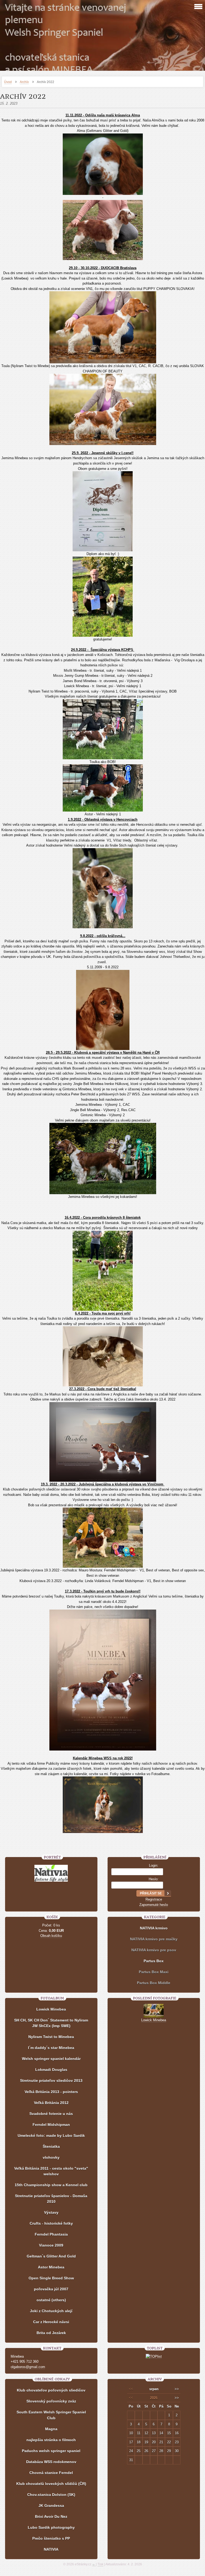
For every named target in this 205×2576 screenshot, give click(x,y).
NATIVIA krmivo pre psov (154, 1950)
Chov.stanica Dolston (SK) (51, 2495)
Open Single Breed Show (51, 2278)
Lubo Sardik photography (51, 2527)
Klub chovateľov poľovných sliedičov (51, 2390)
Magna (51, 2429)
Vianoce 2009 (51, 2245)
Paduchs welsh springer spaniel (51, 2451)
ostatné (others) (51, 2300)
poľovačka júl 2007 (51, 2289)
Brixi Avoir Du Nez (51, 2516)
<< (131, 2389)
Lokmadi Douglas (51, 2070)
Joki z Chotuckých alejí (51, 2311)
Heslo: (154, 1879)
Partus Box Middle (154, 1983)
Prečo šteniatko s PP (51, 2538)
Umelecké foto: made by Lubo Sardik (51, 2135)
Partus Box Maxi (154, 1972)
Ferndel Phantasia (51, 2234)
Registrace (154, 1899)
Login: (154, 1865)
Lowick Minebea (51, 2009)
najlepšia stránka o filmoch (51, 2440)
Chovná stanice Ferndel (51, 2473)
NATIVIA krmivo (154, 1928)
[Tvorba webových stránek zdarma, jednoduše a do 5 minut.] (94, 2565)
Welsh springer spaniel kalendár (51, 2059)
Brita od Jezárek (51, 2333)
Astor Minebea (51, 2267)
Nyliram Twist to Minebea (51, 2037)
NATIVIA (51, 2549)
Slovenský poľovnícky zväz (51, 2401)
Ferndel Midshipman (51, 2125)
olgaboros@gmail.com (28, 2367)
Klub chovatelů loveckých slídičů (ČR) (51, 2484)
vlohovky (51, 2157)
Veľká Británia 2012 (51, 2103)
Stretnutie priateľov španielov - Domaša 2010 (51, 2199)
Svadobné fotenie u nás (51, 2114)
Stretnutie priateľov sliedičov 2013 (51, 2081)
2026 (154, 2398)
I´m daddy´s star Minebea (51, 2048)
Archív (24, 82)
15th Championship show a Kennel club (51, 2185)
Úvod (8, 82)
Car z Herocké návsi (51, 2322)
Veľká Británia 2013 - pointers (51, 2092)
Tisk (100, 2564)
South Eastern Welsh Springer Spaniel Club (51, 2415)
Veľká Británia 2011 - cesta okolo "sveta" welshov (51, 2171)
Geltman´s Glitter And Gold (51, 2256)
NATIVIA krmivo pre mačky (154, 1939)
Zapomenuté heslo (154, 1905)
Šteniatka (51, 2146)
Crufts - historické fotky (51, 2223)
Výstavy (51, 2212)
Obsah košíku (51, 1936)
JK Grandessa (51, 2506)
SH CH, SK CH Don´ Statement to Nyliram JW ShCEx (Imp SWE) (51, 2023)
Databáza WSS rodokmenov (51, 2462)
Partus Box (154, 1961)
